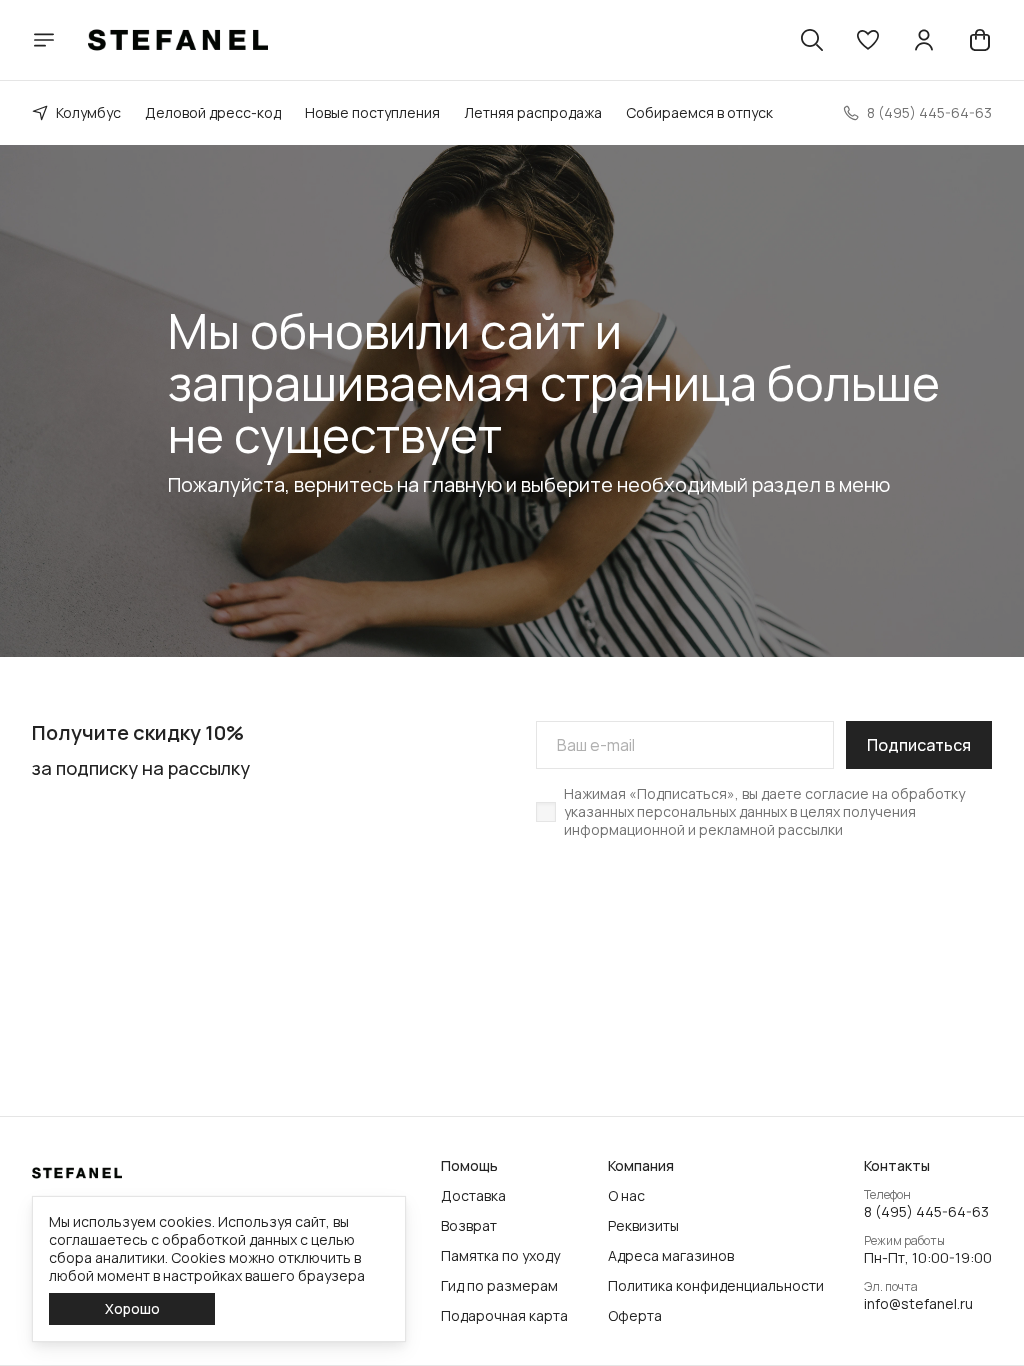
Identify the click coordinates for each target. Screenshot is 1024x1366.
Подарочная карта (504, 1316)
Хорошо (132, 1308)
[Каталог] (44, 40)
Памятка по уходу (500, 1256)
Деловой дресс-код (213, 112)
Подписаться (919, 745)
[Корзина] (980, 40)
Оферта (635, 1316)
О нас (626, 1196)
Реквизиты (643, 1226)
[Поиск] (812, 40)
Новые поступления (372, 112)
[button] (868, 40)
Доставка (473, 1196)
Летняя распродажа (533, 112)
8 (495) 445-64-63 (926, 1212)
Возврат (469, 1226)
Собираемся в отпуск (699, 112)
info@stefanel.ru (918, 1304)
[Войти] (924, 40)
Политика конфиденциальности (716, 1286)
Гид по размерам (499, 1286)
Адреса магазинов (671, 1256)
